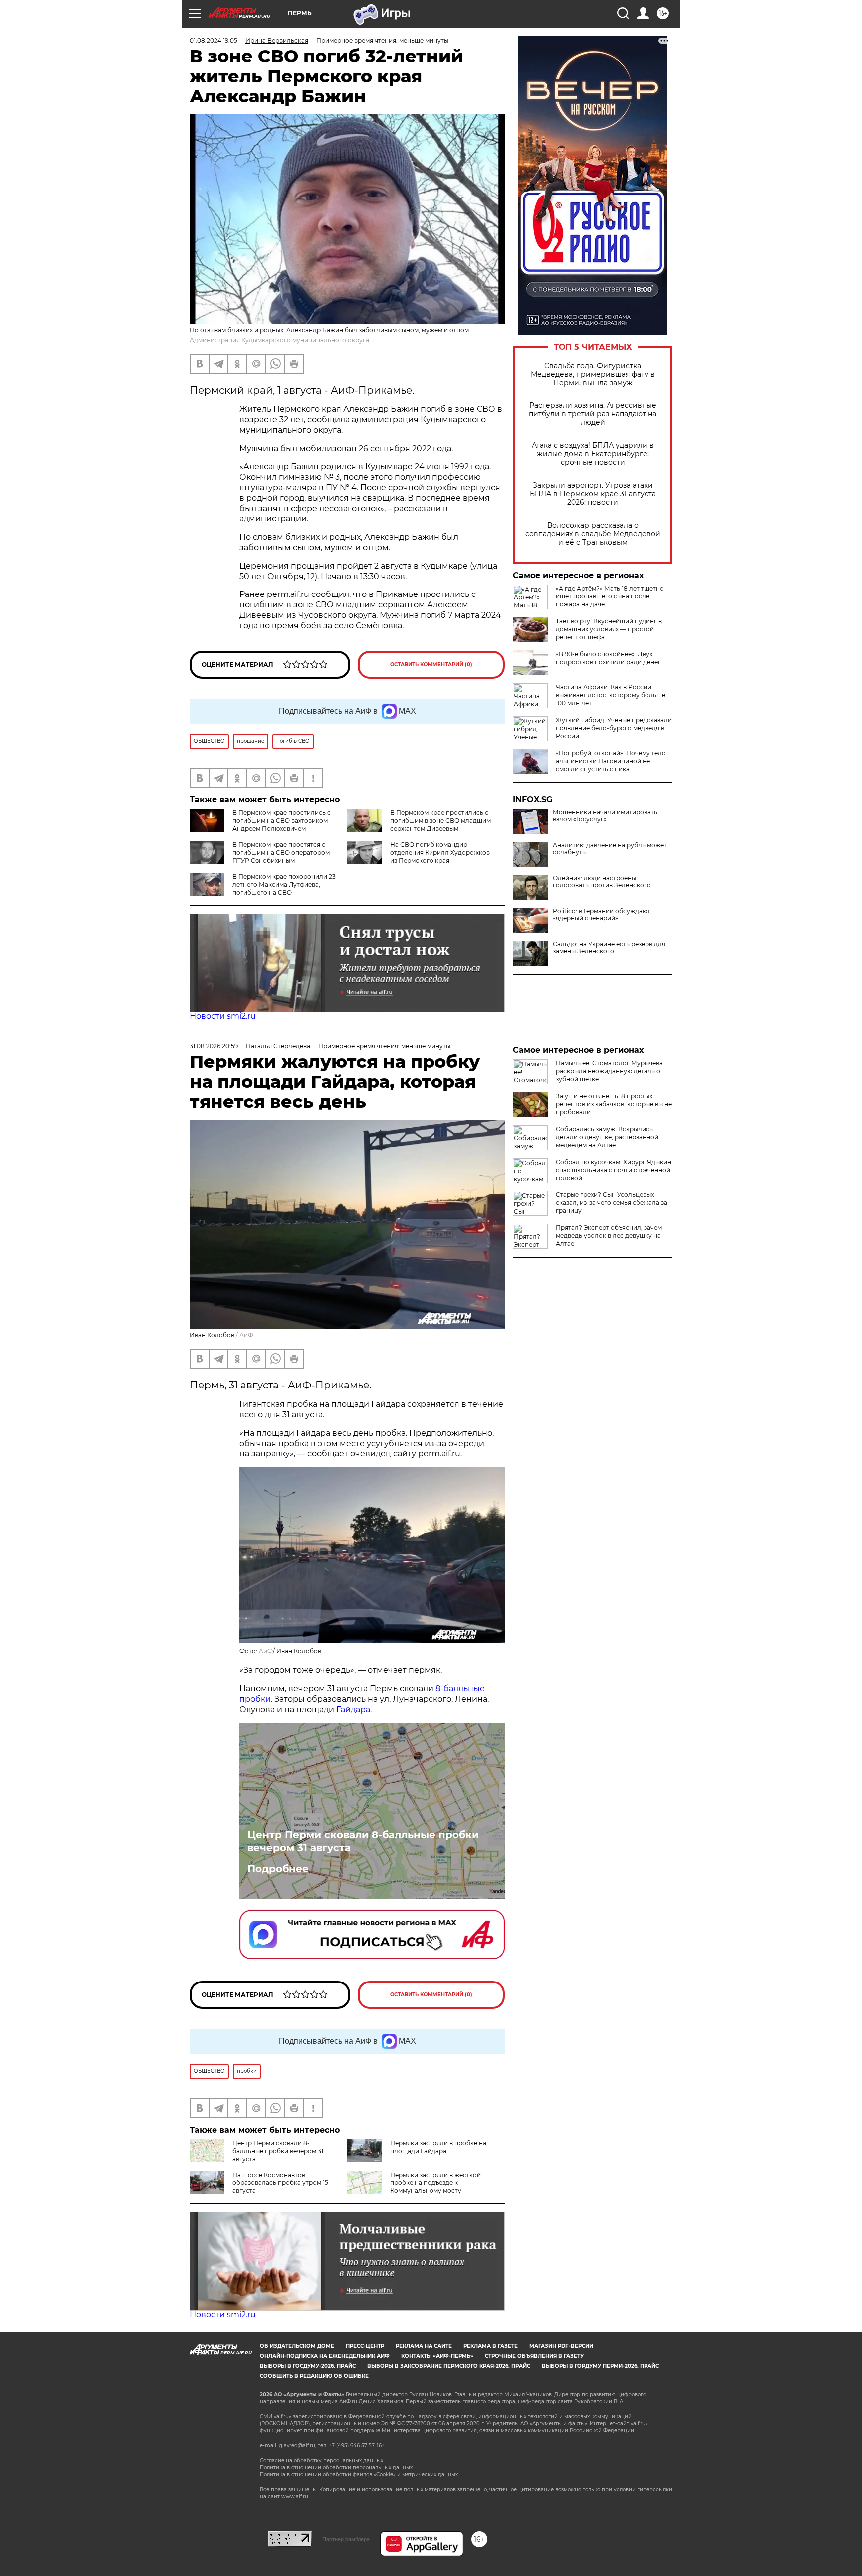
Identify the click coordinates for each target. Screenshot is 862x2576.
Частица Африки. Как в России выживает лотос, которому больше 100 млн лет (611, 695)
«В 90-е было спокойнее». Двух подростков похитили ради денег (608, 658)
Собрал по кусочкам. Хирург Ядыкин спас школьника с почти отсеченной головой (614, 1170)
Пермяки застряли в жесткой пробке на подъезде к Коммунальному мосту (435, 2183)
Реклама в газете (491, 2346)
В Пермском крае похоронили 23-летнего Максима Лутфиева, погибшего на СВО (285, 885)
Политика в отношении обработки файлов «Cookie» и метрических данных (359, 2475)
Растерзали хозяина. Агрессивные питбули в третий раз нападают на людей (593, 414)
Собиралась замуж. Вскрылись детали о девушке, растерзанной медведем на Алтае (607, 1137)
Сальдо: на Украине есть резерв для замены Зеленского (609, 948)
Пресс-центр (365, 2346)
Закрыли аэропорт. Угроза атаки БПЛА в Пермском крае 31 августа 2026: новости (593, 494)
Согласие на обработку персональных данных (322, 2461)
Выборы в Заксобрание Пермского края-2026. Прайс (449, 2366)
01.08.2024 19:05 (214, 41)
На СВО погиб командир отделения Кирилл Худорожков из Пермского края (440, 853)
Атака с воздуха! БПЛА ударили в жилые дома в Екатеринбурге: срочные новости (593, 454)
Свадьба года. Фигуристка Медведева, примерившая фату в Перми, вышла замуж (593, 374)
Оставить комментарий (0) (431, 665)
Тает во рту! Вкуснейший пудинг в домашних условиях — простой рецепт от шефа (609, 629)
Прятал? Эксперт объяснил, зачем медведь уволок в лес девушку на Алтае (609, 1236)
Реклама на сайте (424, 2346)
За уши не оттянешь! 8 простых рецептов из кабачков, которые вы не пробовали (614, 1104)
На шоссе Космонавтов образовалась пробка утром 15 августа (280, 2183)
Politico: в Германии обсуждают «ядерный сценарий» (602, 915)
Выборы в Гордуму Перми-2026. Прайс (600, 2366)
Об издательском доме (297, 2346)
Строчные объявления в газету (534, 2356)
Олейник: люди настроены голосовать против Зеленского (602, 882)
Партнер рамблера (346, 2539)
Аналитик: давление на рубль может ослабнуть (610, 849)
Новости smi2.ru (223, 1016)
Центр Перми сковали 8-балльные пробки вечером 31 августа (363, 1841)
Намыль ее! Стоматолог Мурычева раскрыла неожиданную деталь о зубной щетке (609, 1071)
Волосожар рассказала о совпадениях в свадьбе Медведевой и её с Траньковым (593, 534)
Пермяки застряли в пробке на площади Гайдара (438, 2147)
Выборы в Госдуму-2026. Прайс (308, 2366)
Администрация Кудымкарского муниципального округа (279, 340)
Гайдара (353, 1709)
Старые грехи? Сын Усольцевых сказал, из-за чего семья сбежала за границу (612, 1203)
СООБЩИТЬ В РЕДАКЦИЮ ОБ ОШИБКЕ (314, 2376)
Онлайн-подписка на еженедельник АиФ (325, 2356)
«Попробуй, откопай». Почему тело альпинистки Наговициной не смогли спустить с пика (611, 761)
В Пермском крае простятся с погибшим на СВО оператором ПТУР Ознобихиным (281, 853)
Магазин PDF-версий (561, 2346)
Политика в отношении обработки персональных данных (336, 2468)
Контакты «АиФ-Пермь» (437, 2356)
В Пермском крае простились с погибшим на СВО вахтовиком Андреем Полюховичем (282, 821)
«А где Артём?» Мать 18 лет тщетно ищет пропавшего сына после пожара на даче (610, 596)
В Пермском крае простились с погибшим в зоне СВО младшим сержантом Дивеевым (440, 821)
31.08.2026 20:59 (214, 1046)
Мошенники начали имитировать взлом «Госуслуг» (605, 816)
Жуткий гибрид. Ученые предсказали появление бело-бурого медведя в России (614, 728)
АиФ (246, 1335)
